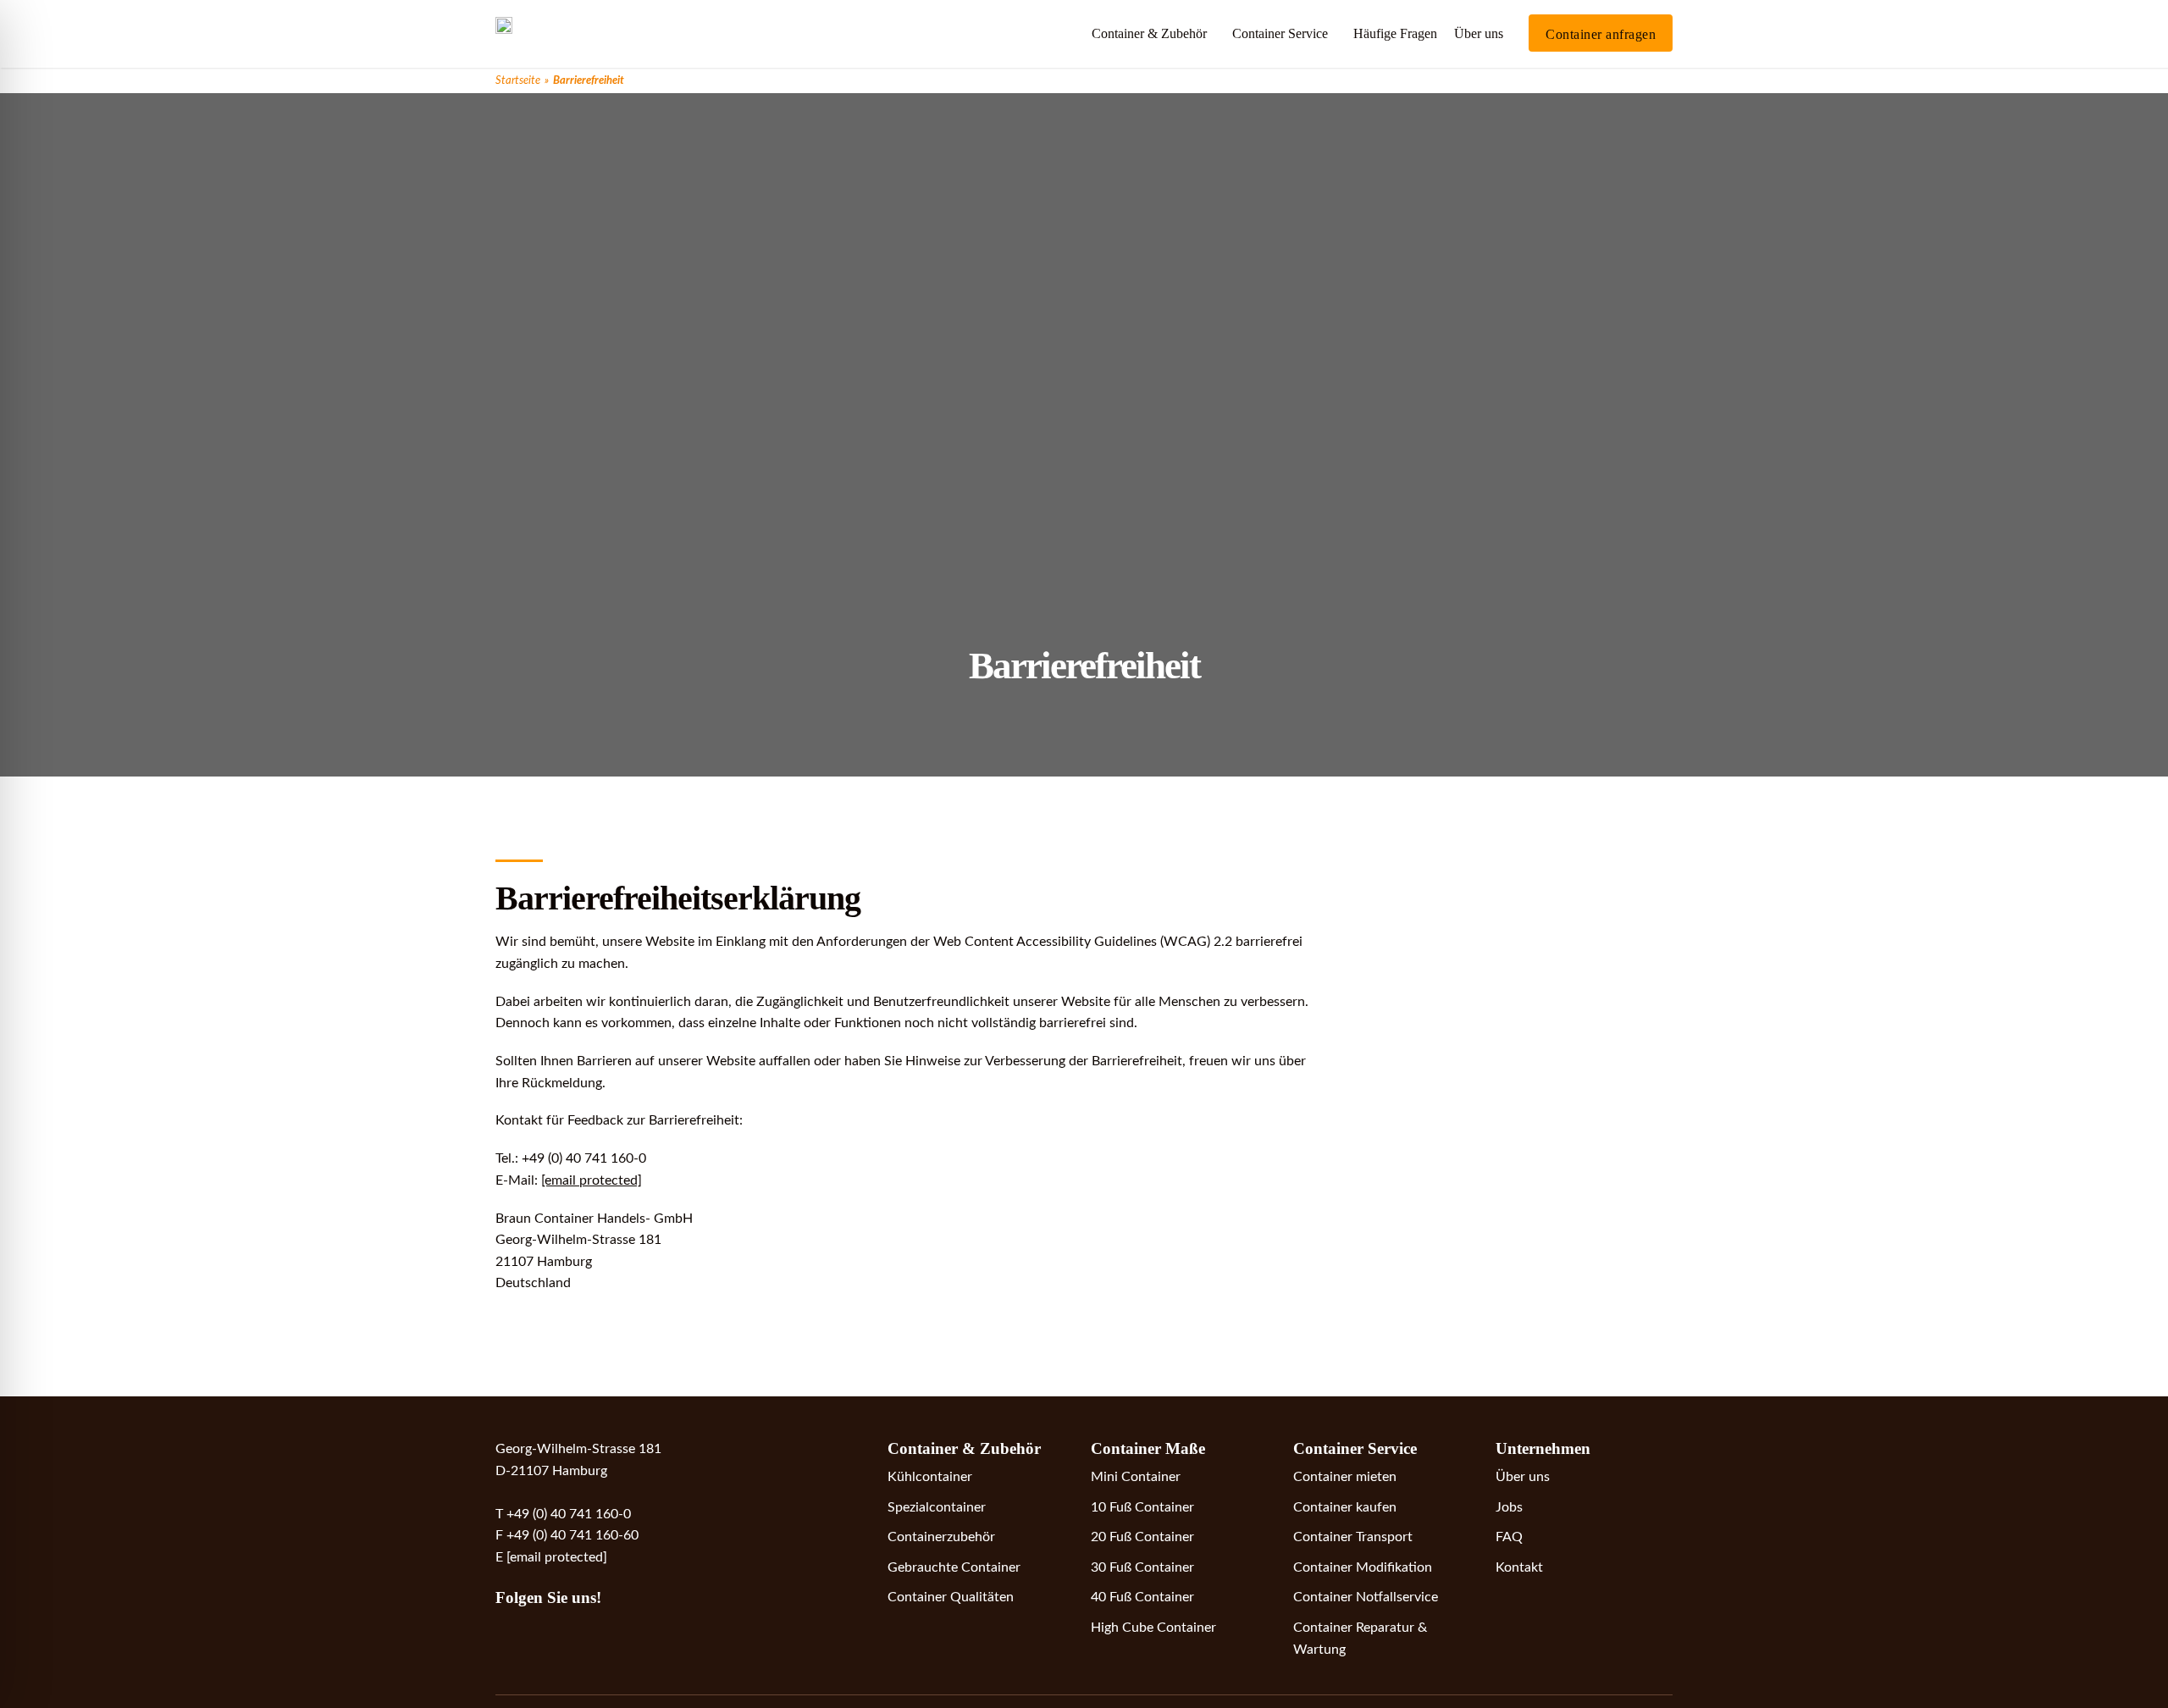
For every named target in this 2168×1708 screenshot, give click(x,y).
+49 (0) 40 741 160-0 (569, 1514)
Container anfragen (1601, 34)
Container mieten (1345, 1477)
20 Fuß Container (1142, 1537)
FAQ (1509, 1537)
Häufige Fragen (1395, 33)
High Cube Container (1153, 1628)
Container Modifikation (1363, 1567)
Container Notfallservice (1366, 1597)
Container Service (1280, 33)
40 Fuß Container (1142, 1597)
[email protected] (592, 1180)
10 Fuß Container (1142, 1507)
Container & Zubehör (1149, 33)
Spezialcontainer (937, 1507)
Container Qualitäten (951, 1597)
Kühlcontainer (930, 1477)
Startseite (518, 80)
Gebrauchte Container (954, 1567)
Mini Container (1136, 1477)
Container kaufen (1345, 1507)
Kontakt (1519, 1567)
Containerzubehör (941, 1537)
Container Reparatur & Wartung (1360, 1639)
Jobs (1509, 1507)
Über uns (1479, 33)
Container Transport (1353, 1537)
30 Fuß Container (1142, 1567)
